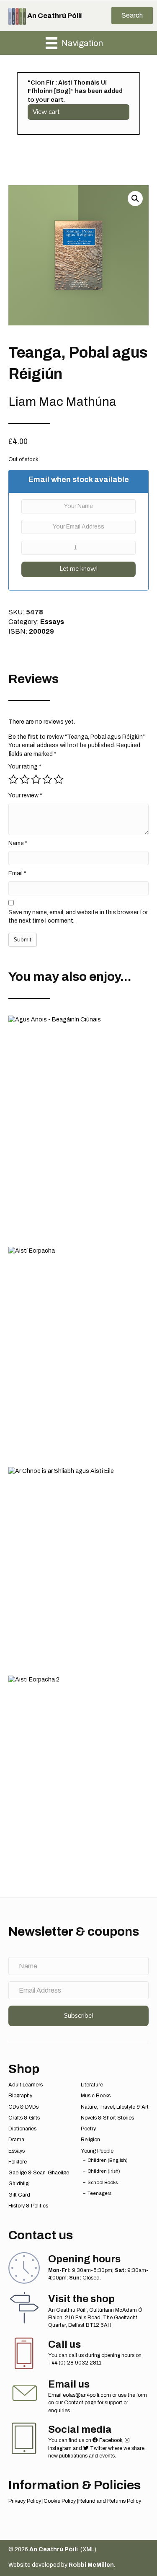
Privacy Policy (25, 2501)
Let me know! (78, 569)
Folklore (18, 2162)
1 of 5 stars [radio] (13, 779)
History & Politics (28, 2206)
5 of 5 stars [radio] (59, 779)
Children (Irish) (104, 2171)
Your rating (25, 767)
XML (88, 2549)
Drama (16, 2140)
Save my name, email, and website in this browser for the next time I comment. (78, 917)
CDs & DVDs (23, 2107)
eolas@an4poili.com (87, 2395)
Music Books (96, 2096)
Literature (92, 2085)
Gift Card (19, 2195)
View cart (46, 112)
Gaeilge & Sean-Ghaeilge (39, 2173)
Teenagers (99, 2193)
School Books (103, 2182)
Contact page (80, 2403)
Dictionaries (22, 2129)
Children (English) (108, 2160)
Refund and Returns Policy (110, 2501)
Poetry (88, 2129)
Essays (52, 622)
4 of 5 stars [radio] (47, 779)
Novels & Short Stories (107, 2118)
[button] (132, 15)
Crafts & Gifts (24, 2118)
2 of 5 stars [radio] (25, 779)
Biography (20, 2096)
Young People (97, 2151)
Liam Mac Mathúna (62, 402)
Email (17, 873)
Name (18, 843)
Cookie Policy (60, 2501)
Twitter (98, 2448)
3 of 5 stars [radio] (36, 779)
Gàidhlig (18, 2184)
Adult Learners (26, 2085)
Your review (25, 795)
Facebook (110, 2440)
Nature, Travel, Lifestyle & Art (115, 2107)
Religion (90, 2140)
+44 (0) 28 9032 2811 (75, 2363)
